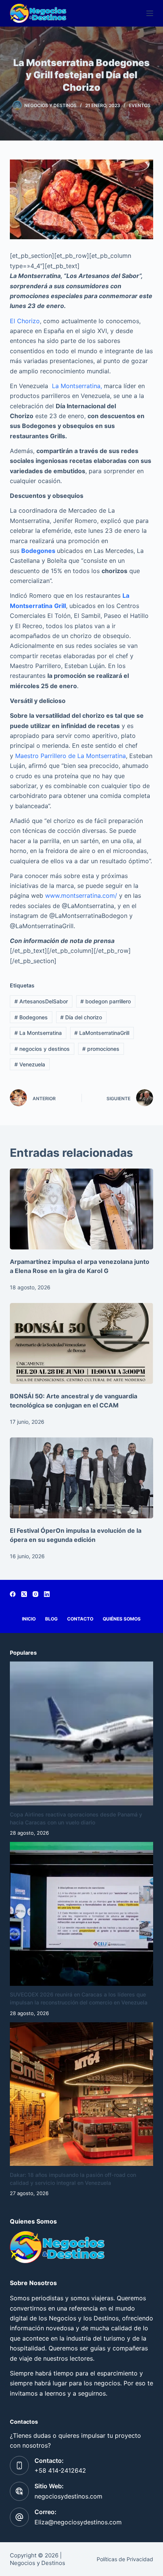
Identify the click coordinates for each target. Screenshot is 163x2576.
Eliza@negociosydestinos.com (78, 2522)
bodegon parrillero (106, 1001)
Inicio (29, 1619)
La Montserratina (38, 1033)
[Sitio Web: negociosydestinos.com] (19, 2491)
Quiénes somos (122, 1619)
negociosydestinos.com (68, 2496)
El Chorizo (25, 321)
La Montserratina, (77, 386)
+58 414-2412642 (60, 2470)
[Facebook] (13, 1594)
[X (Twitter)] (24, 1594)
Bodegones (31, 1017)
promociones (101, 1049)
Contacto (80, 1619)
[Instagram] (35, 1594)
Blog (51, 1619)
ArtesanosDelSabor (41, 1001)
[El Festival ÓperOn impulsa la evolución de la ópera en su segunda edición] (81, 1478)
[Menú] (150, 13)
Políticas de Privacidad (125, 2559)
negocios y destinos (42, 1049)
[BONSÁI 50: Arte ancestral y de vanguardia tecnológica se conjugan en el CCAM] (81, 1343)
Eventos (140, 105)
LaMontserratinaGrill (102, 1033)
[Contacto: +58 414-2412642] (19, 2465)
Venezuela (30, 1064)
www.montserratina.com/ (81, 896)
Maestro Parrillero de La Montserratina (71, 756)
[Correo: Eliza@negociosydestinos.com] (19, 2517)
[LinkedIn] (47, 1594)
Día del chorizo (81, 1017)
